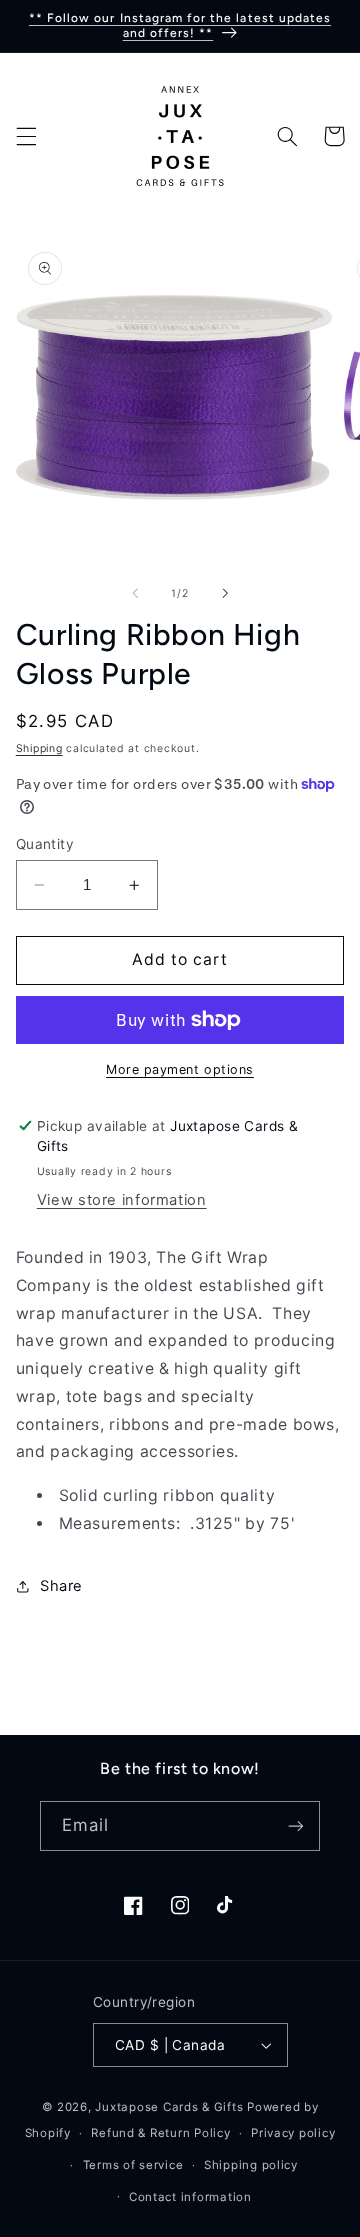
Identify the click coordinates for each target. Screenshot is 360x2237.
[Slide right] (225, 593)
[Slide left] (135, 593)
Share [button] (61, 1586)
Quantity (45, 844)
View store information (122, 1200)
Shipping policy (251, 2165)
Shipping (39, 748)
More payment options (180, 1069)
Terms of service (133, 2165)
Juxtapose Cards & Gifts (169, 2107)
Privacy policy (293, 2133)
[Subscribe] (296, 1825)
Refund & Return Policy (160, 2133)
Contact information (190, 2197)
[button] (26, 136)
